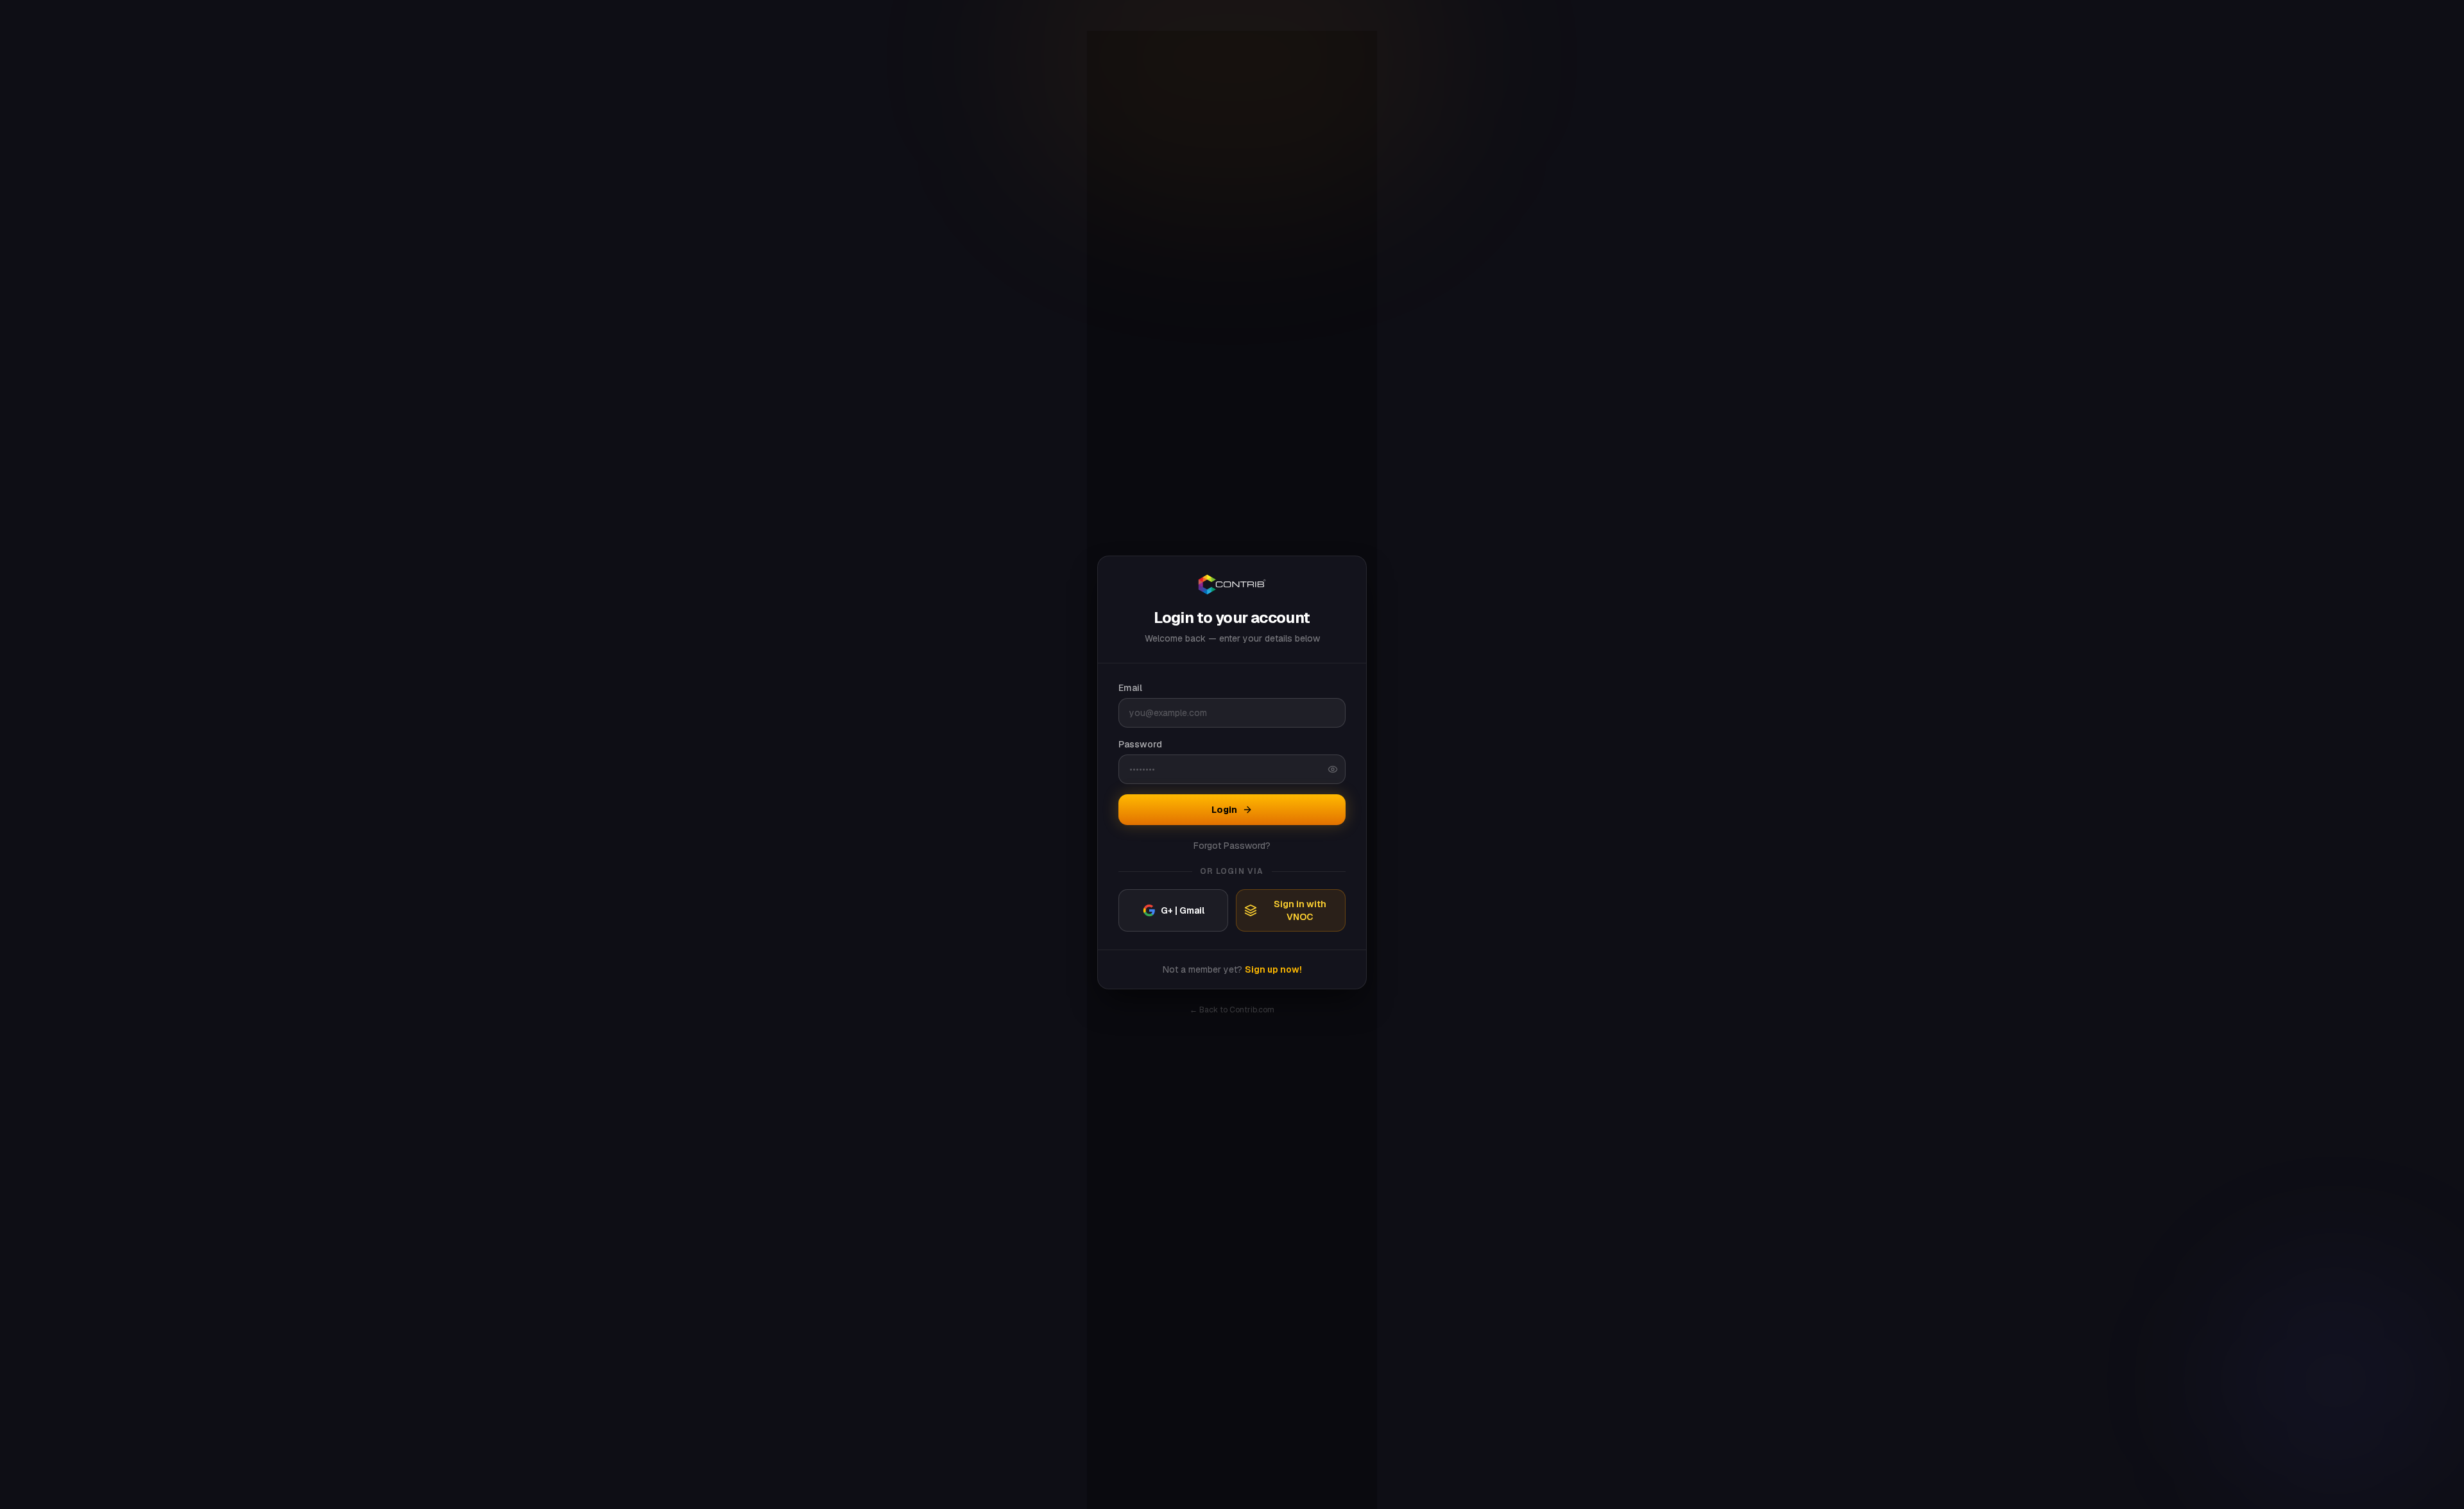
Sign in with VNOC (1300, 910)
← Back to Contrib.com (1232, 1010)
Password (1140, 744)
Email (1130, 688)
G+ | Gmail (1183, 910)
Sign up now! (1273, 969)
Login (1224, 810)
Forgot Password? (1232, 846)
